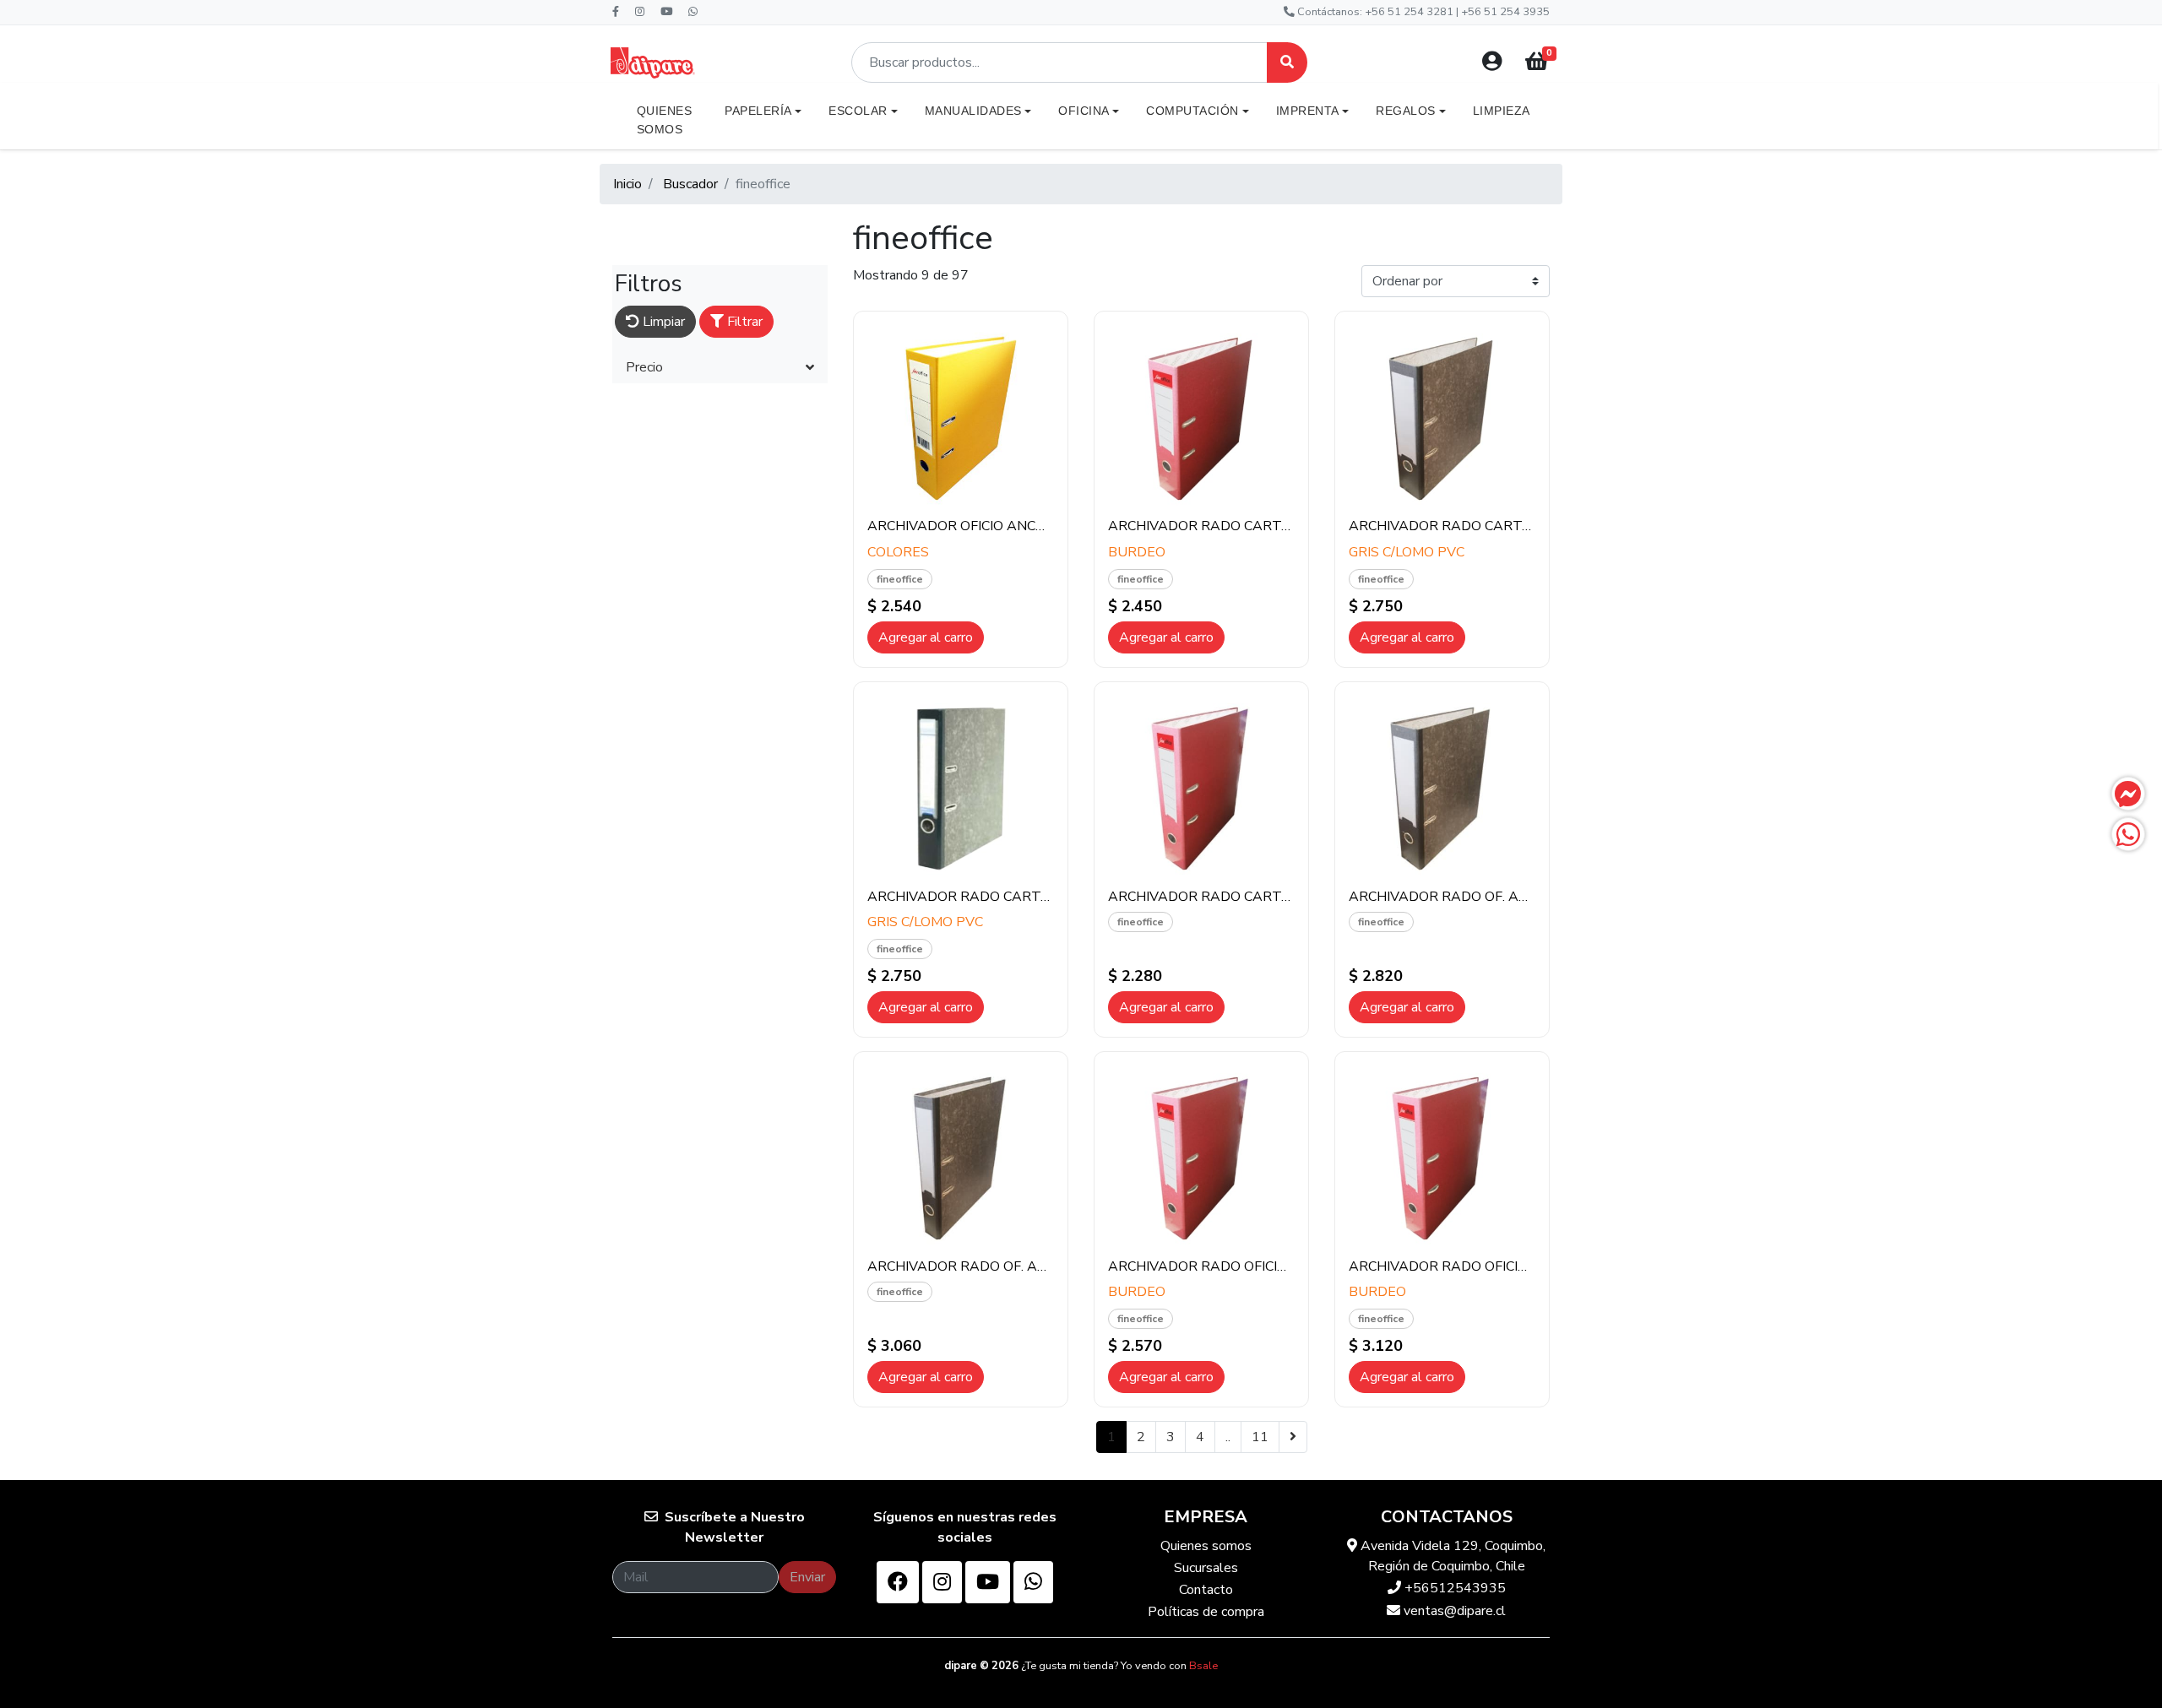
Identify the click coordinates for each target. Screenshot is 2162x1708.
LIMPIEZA (1502, 111)
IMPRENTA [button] (1308, 111)
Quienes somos (1206, 1546)
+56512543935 (1453, 1588)
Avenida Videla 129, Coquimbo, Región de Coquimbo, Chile (1451, 1556)
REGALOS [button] (1406, 111)
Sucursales (1206, 1568)
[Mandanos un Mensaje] (2128, 794)
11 (1260, 1437)
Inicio (627, 184)
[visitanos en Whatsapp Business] (1033, 1582)
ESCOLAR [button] (858, 111)
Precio (644, 367)
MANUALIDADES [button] (973, 111)
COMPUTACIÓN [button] (1192, 111)
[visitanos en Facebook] (898, 1582)
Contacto (1206, 1590)
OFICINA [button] (1084, 111)
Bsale (1203, 1666)
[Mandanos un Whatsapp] (2128, 834)
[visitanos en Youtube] (988, 1582)
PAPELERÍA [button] (758, 111)
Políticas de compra (1206, 1612)
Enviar (807, 1577)
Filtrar (743, 322)
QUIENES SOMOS (665, 120)
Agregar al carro (926, 637)
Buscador (690, 184)
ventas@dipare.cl (1453, 1611)
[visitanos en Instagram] (942, 1582)
